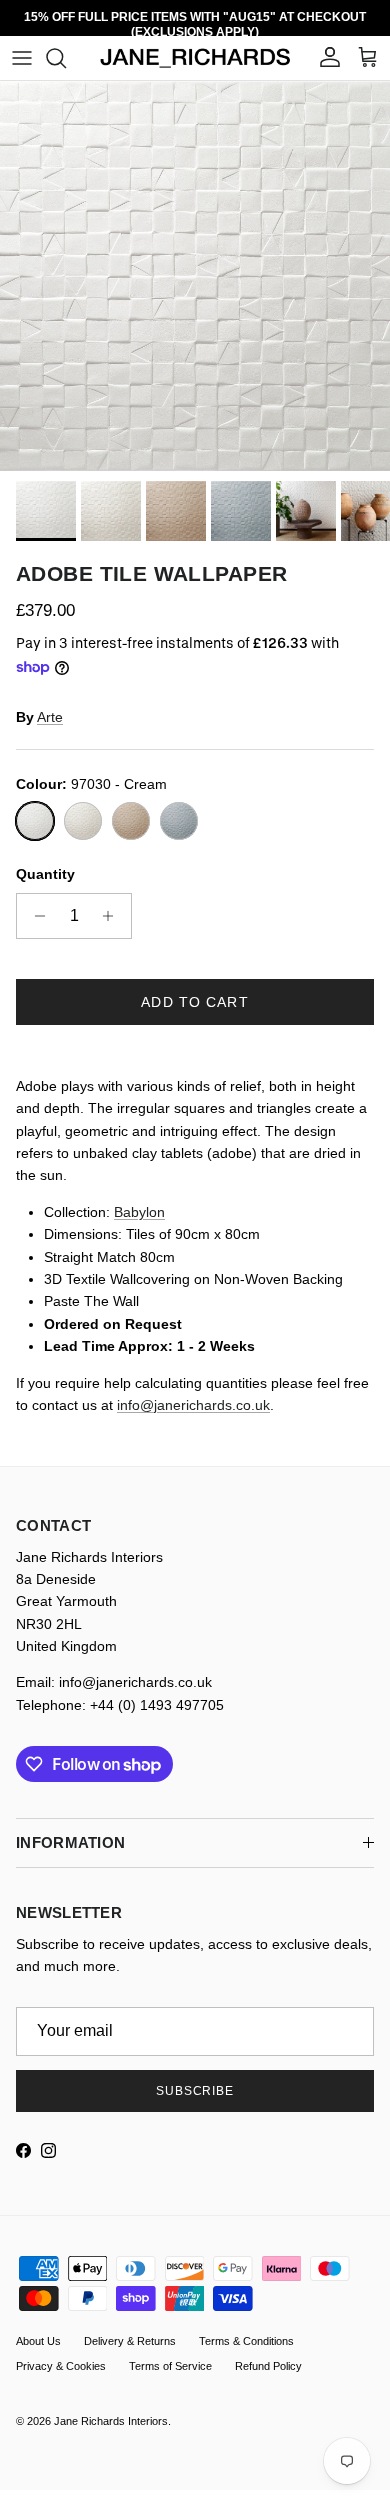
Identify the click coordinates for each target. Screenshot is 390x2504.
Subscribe (195, 2091)
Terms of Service (170, 2366)
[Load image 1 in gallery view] (195, 276)
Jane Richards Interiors (111, 2421)
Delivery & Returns (130, 2341)
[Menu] (22, 58)
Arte (50, 717)
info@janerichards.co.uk (193, 1405)
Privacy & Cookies (61, 2366)
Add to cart (194, 1002)
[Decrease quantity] (34, 916)
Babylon (139, 1212)
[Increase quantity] (113, 916)
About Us (38, 2341)
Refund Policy (268, 2366)
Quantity (45, 874)
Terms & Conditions (246, 2341)
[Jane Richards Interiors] (195, 58)
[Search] (66, 58)
